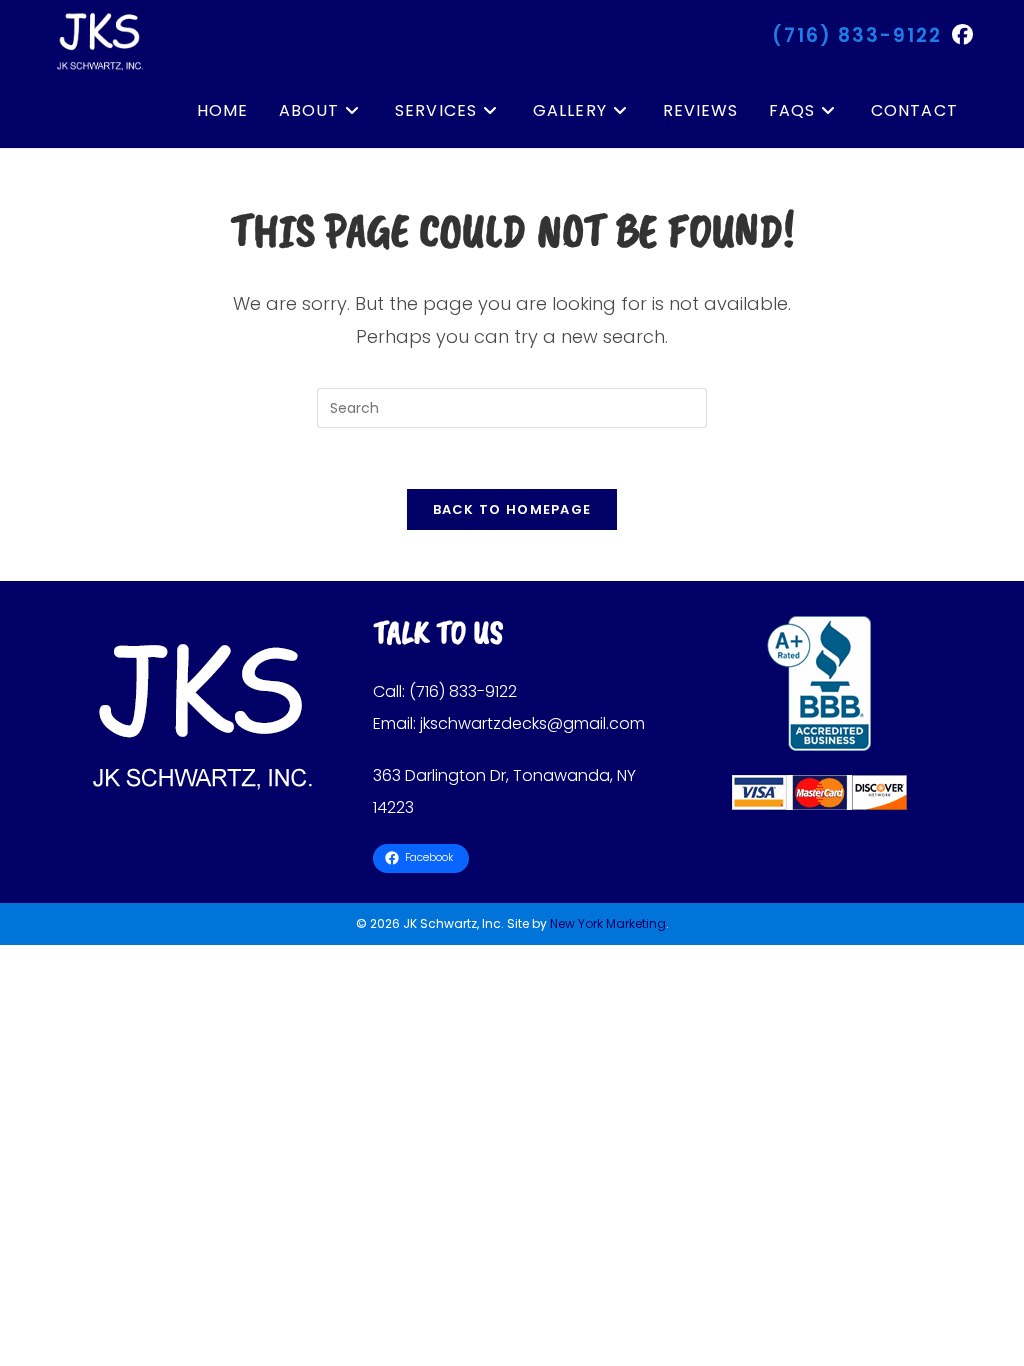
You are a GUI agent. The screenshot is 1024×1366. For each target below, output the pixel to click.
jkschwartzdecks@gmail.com (532, 723)
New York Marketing (608, 923)
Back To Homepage (512, 509)
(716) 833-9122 (857, 35)
